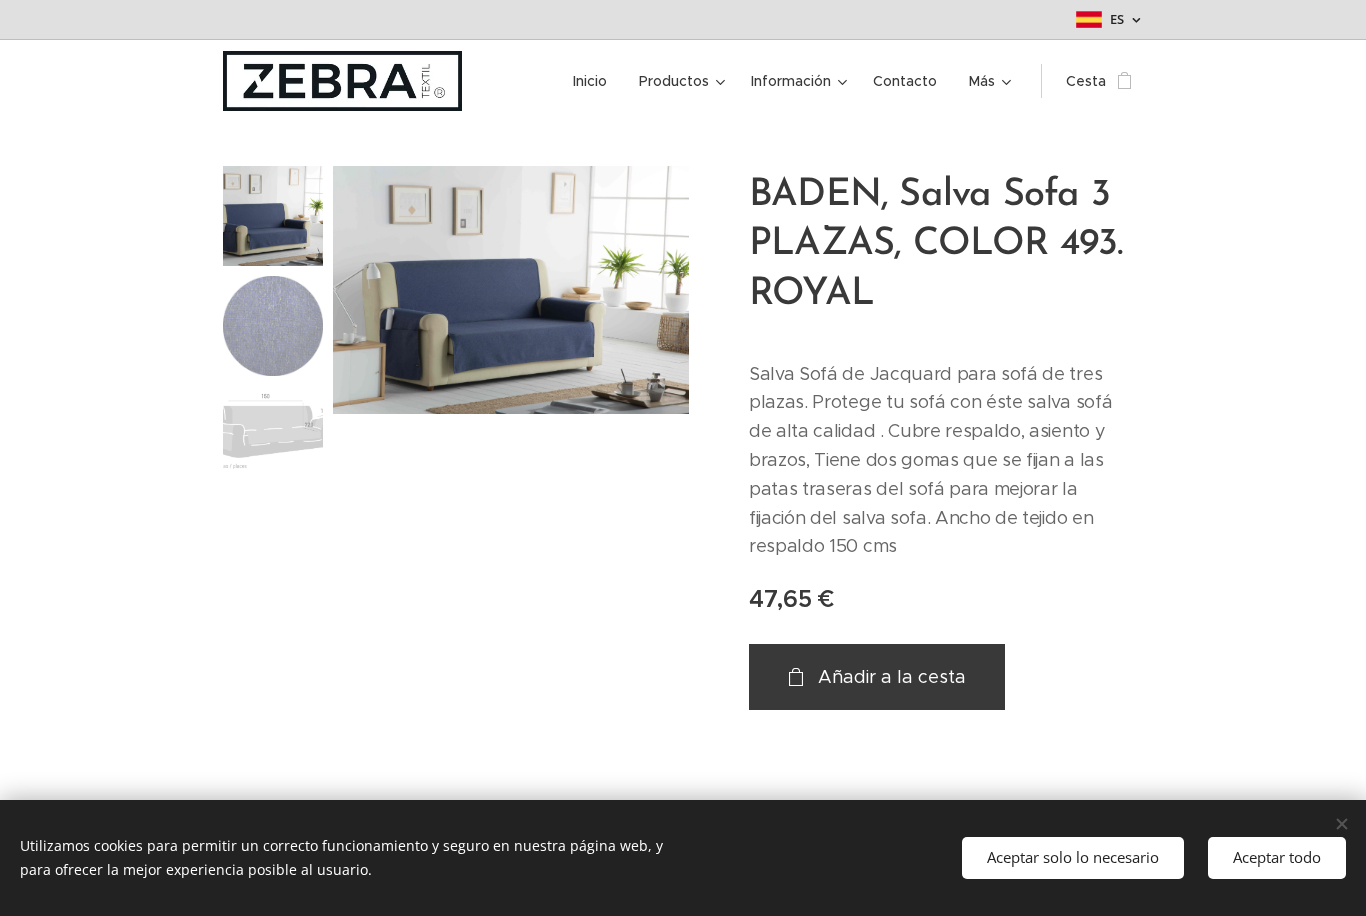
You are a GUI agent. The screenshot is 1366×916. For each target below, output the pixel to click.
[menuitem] (595, 81)
